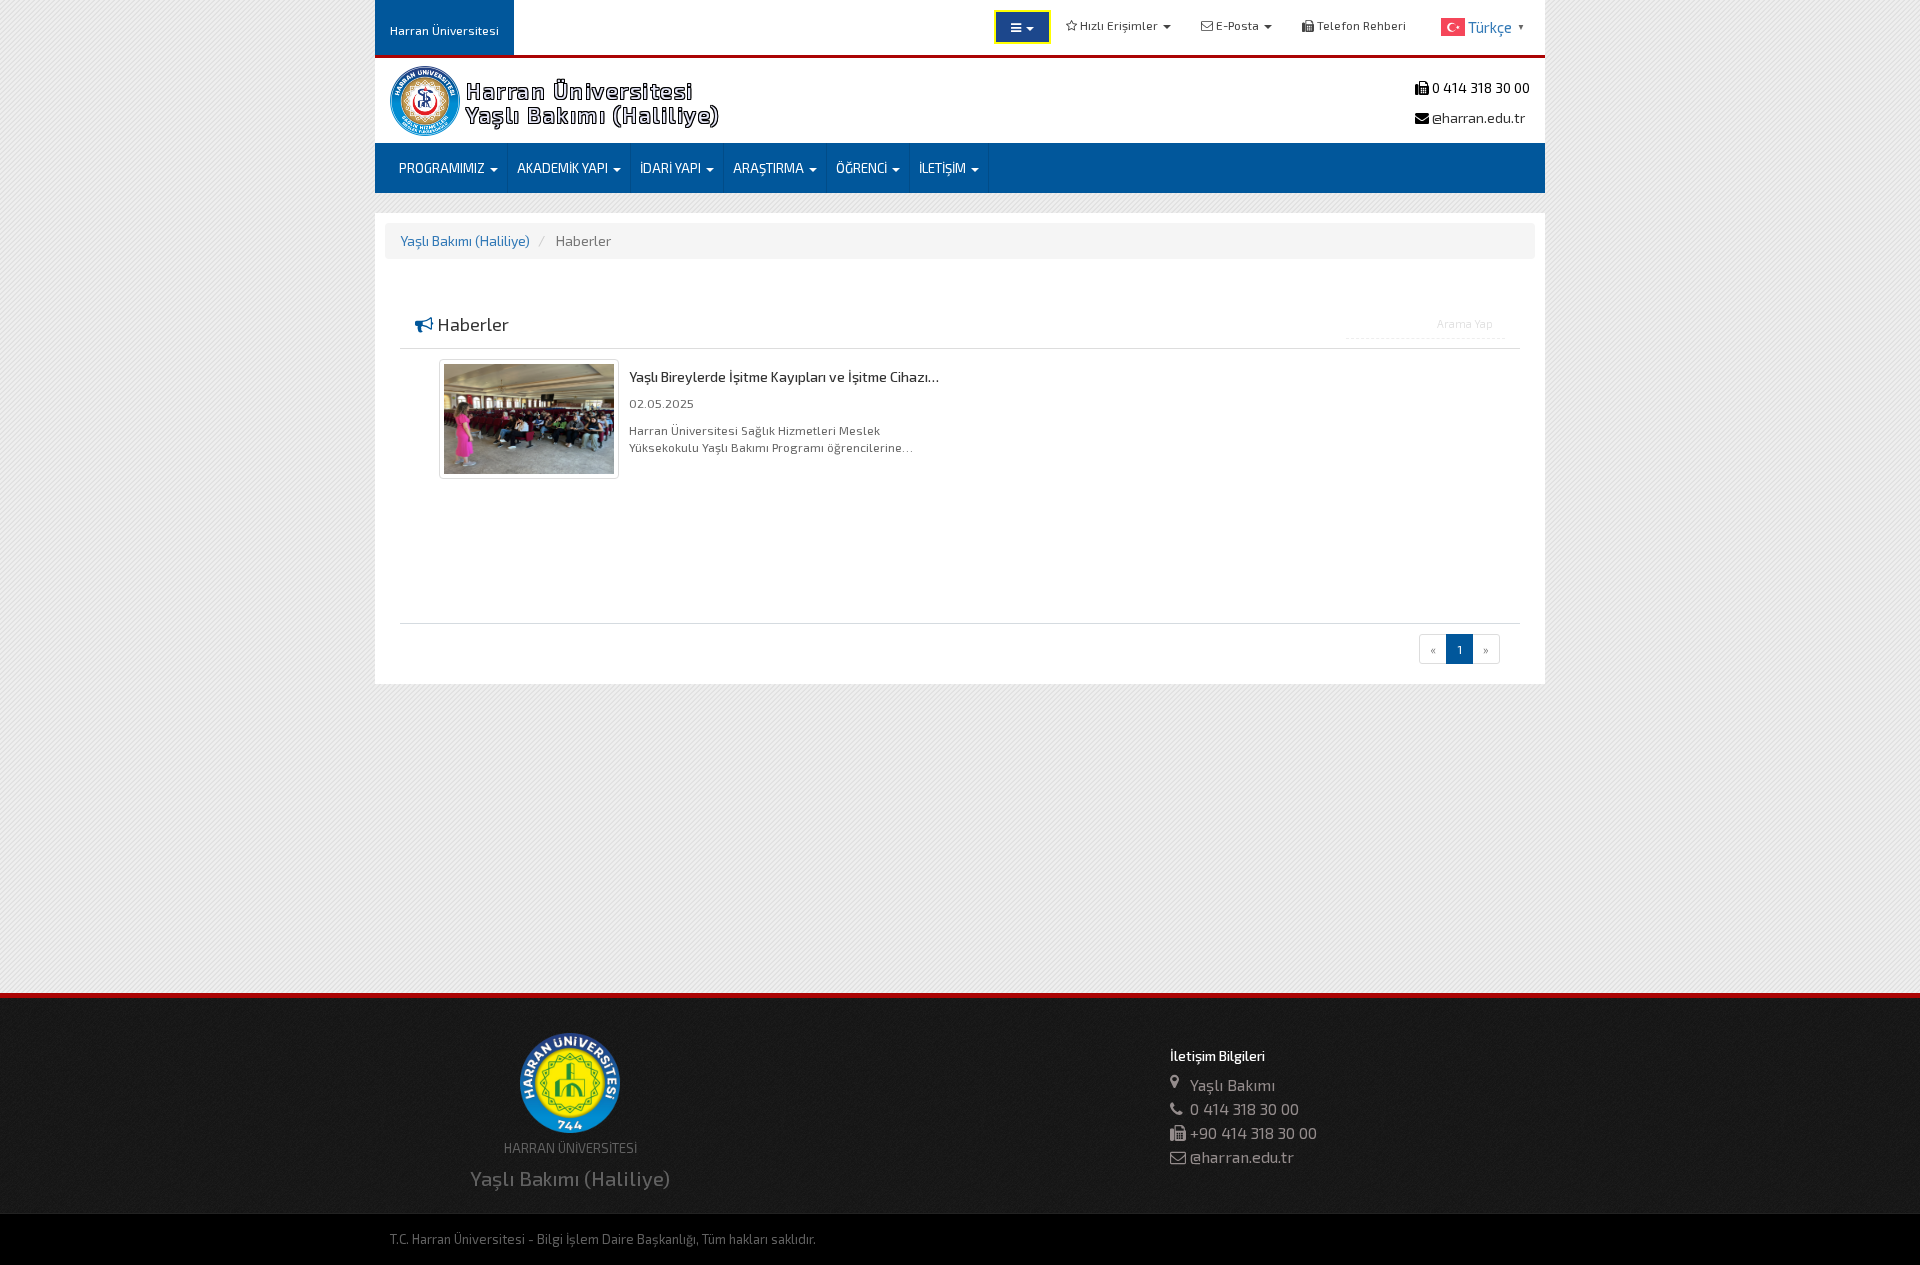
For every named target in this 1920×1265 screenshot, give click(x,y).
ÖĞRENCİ (863, 168)
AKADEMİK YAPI (564, 168)
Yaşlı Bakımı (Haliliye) (465, 240)
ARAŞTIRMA (770, 168)
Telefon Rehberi (1360, 25)
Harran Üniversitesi (444, 30)
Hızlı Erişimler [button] (1119, 25)
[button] (1022, 27)
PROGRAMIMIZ (443, 168)
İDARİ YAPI (672, 168)
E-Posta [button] (1237, 25)
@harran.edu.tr (1477, 117)
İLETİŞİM (944, 168)
